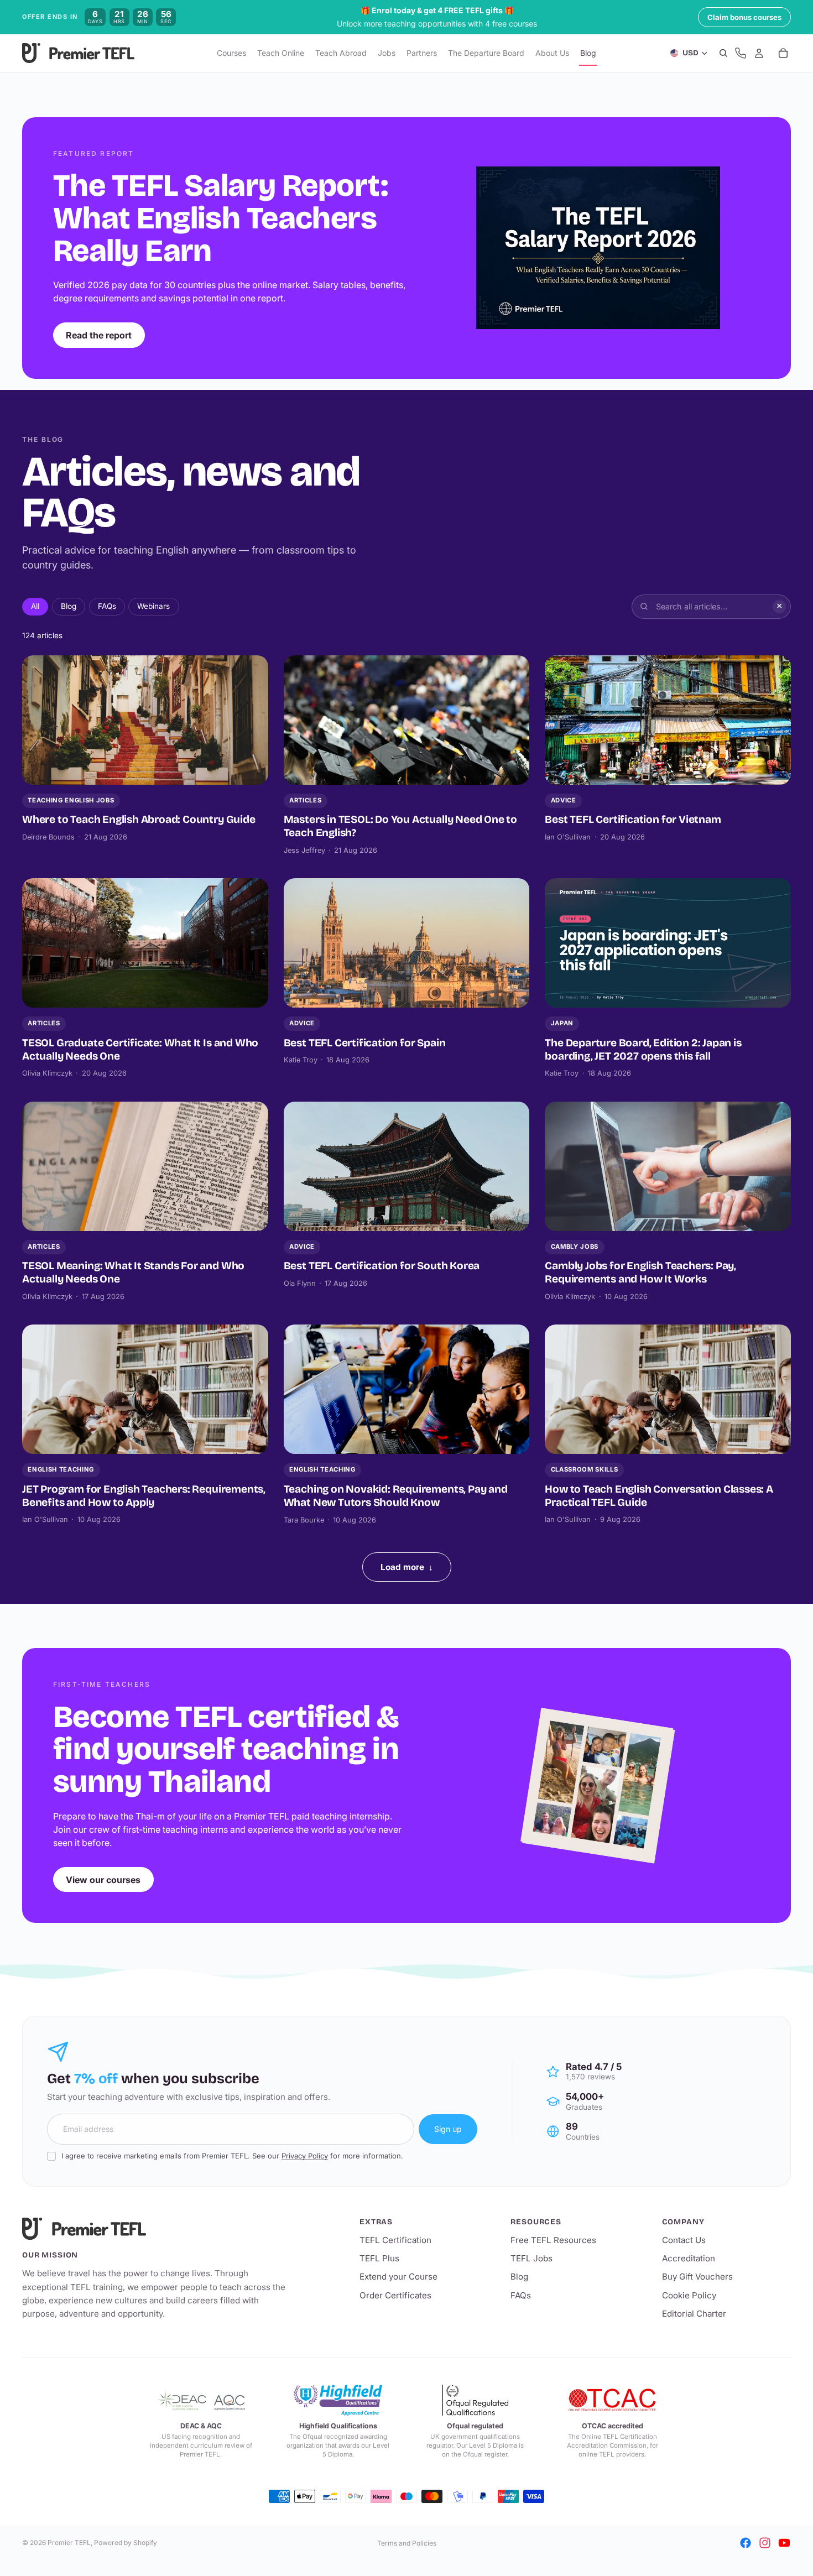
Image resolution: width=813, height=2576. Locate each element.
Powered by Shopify (126, 2543)
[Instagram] (765, 2543)
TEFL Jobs (531, 2258)
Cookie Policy (689, 2295)
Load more (407, 1567)
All (35, 606)
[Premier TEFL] (155, 2229)
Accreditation (689, 2258)
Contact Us (684, 2240)
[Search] (723, 54)
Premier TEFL (69, 2543)
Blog (69, 606)
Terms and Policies (407, 2543)
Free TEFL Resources (553, 2240)
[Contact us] (741, 54)
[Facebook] (746, 2543)
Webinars (153, 606)
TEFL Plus (379, 2258)
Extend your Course (398, 2277)
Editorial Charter (694, 2314)
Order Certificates (395, 2295)
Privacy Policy (305, 2156)
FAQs (107, 606)
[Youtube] (784, 2543)
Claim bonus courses (744, 17)
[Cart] (783, 54)
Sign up (448, 2129)
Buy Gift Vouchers (697, 2277)
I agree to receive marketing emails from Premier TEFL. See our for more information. (232, 2156)
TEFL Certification (395, 2240)
